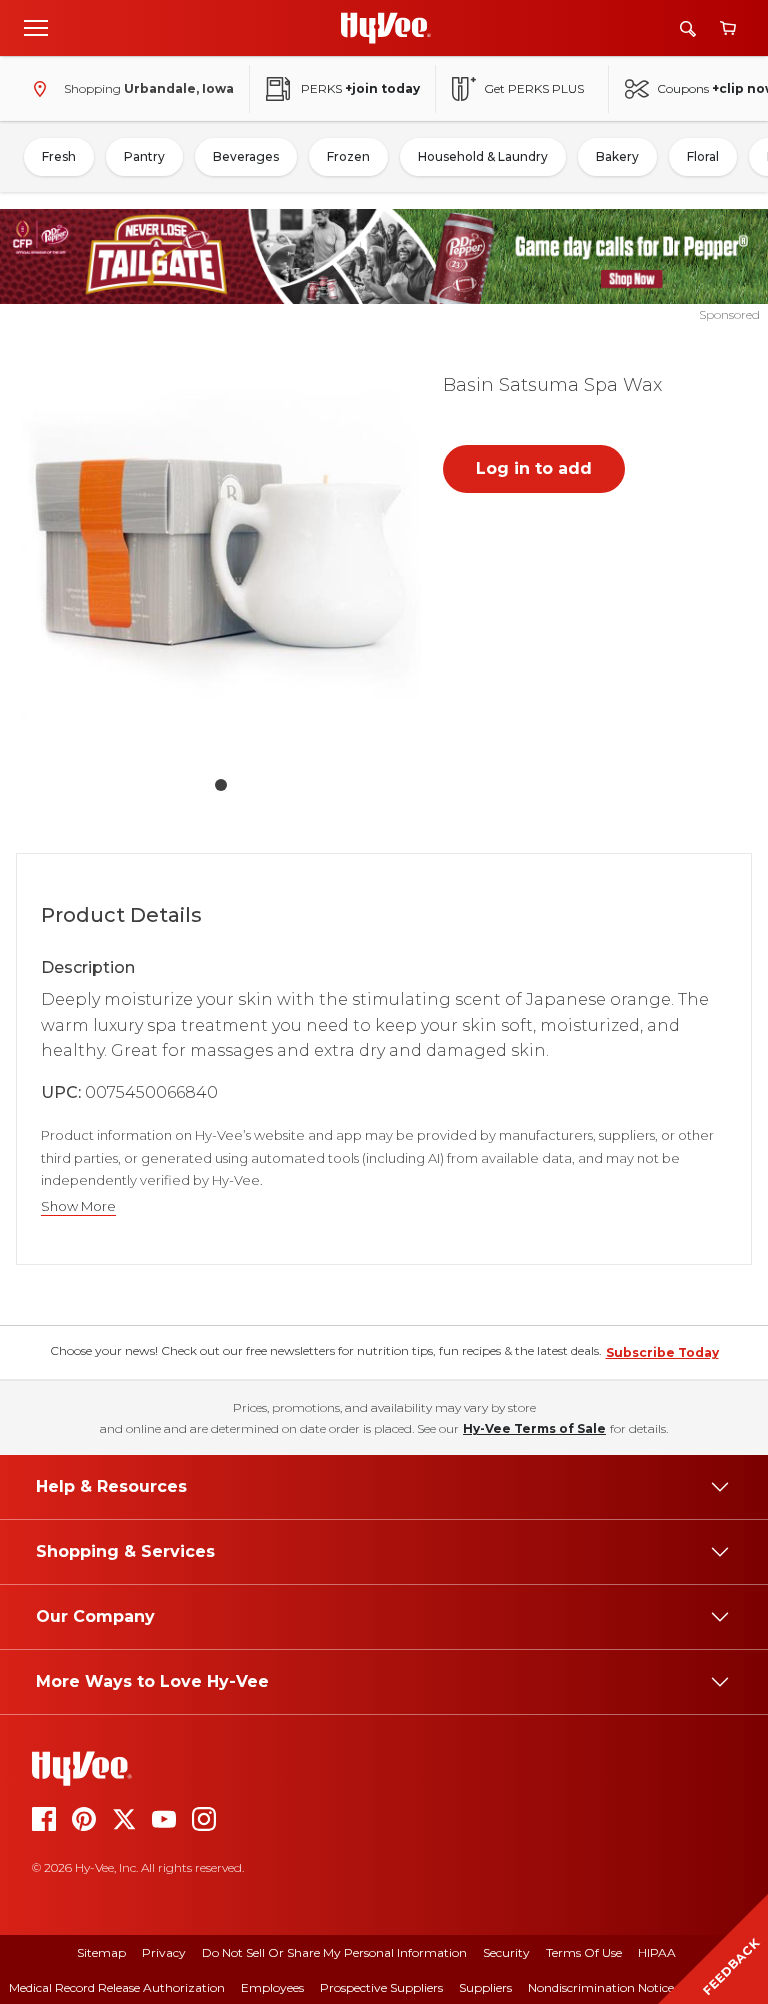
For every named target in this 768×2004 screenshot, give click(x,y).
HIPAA (657, 1952)
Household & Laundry (483, 156)
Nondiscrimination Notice (601, 1987)
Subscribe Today (662, 1352)
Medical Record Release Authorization (117, 1987)
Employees (272, 1987)
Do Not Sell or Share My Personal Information (334, 1952)
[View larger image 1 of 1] (221, 557)
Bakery (617, 156)
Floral (703, 156)
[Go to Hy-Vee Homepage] (386, 28)
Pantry (144, 156)
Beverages (246, 156)
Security (506, 1952)
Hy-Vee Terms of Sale (534, 1428)
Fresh (59, 156)
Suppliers (485, 1987)
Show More (78, 1206)
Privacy (164, 1952)
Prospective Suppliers (381, 1987)
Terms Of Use (584, 1952)
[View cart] (728, 28)
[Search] (688, 28)
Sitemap (101, 1952)
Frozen (348, 156)
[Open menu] (36, 27)
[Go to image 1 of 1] (221, 785)
